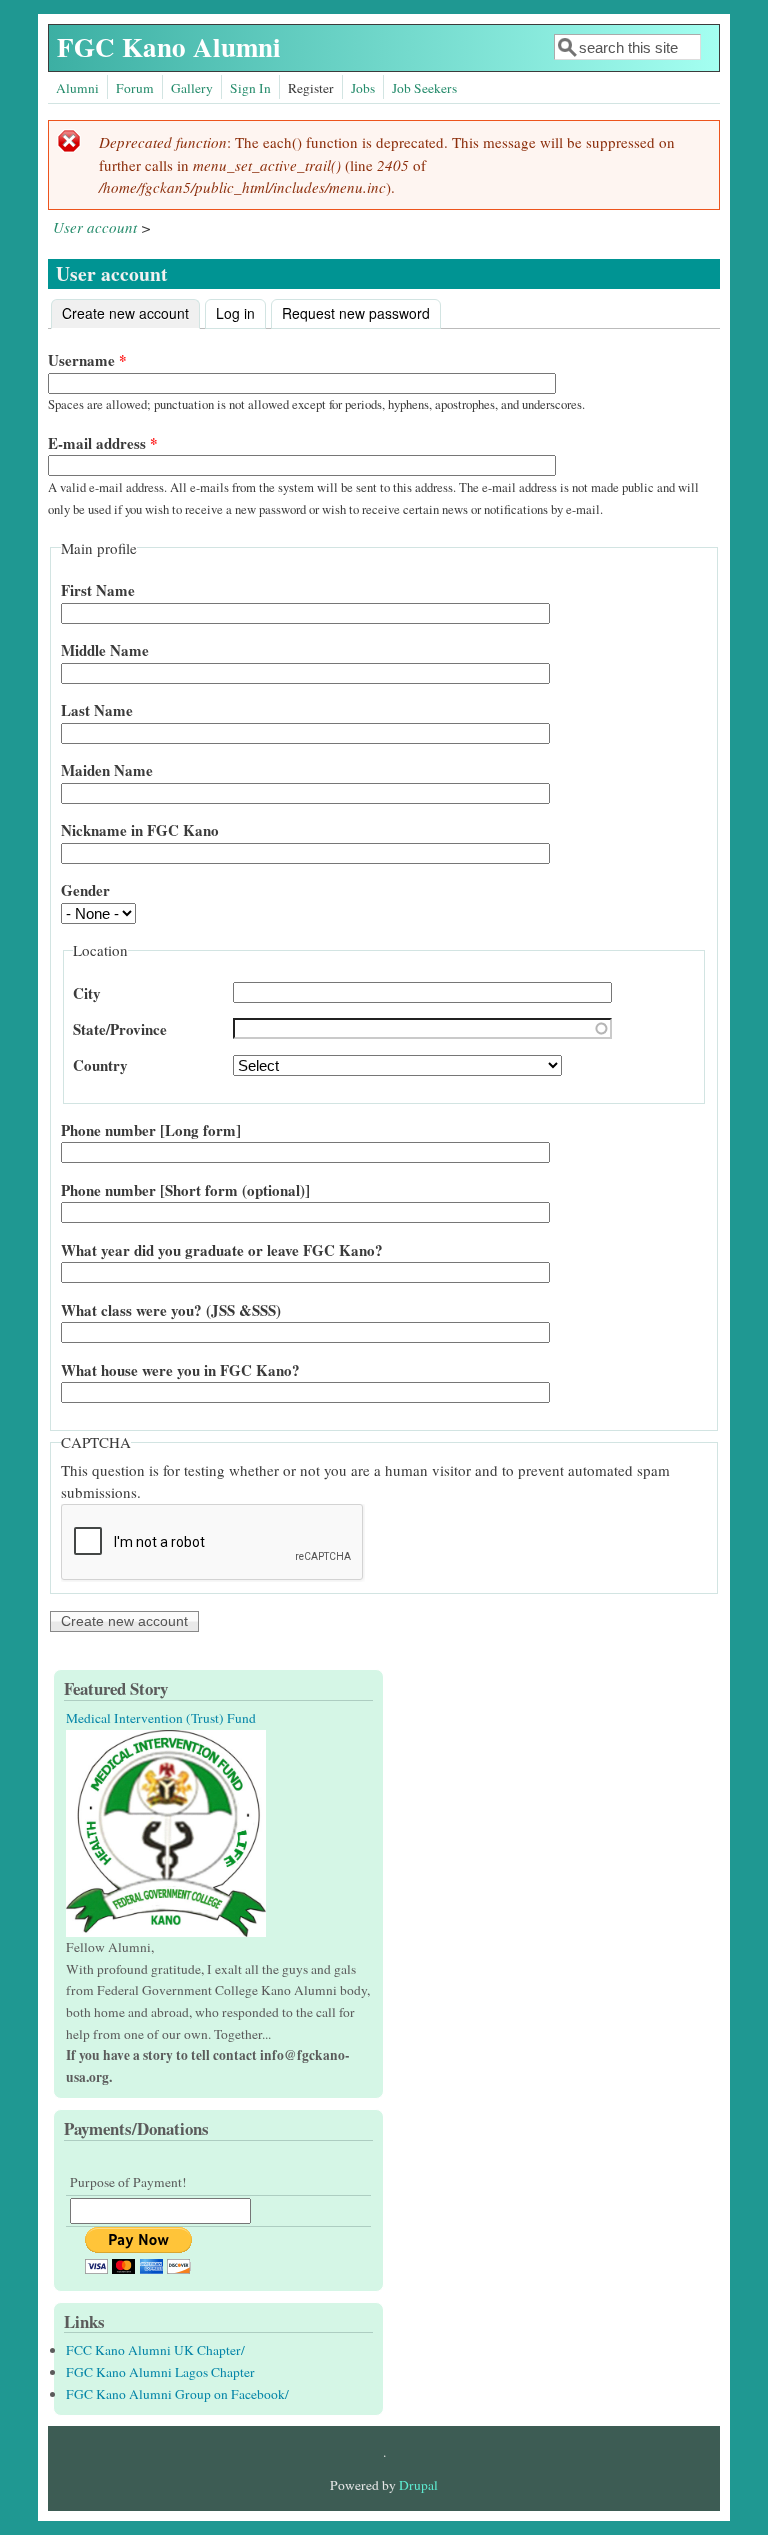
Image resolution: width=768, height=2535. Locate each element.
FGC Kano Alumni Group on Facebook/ (177, 2394)
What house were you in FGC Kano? (180, 1370)
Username (87, 360)
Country (100, 1065)
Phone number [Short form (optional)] (185, 1190)
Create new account (131, 313)
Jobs (363, 88)
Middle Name (105, 650)
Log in (235, 313)
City (87, 993)
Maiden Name (107, 770)
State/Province (120, 1029)
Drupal (418, 2485)
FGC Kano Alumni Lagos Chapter (160, 2372)
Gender (85, 890)
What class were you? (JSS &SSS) (171, 1310)
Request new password (356, 313)
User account (95, 227)
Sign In (250, 88)
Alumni (77, 88)
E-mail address (103, 443)
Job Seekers (424, 88)
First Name (98, 590)
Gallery (192, 88)
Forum (135, 88)
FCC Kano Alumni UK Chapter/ (155, 2350)
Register (311, 88)
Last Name (97, 710)
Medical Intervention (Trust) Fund (161, 1718)
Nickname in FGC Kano (140, 830)
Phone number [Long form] (151, 1130)
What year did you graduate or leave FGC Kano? (222, 1250)
